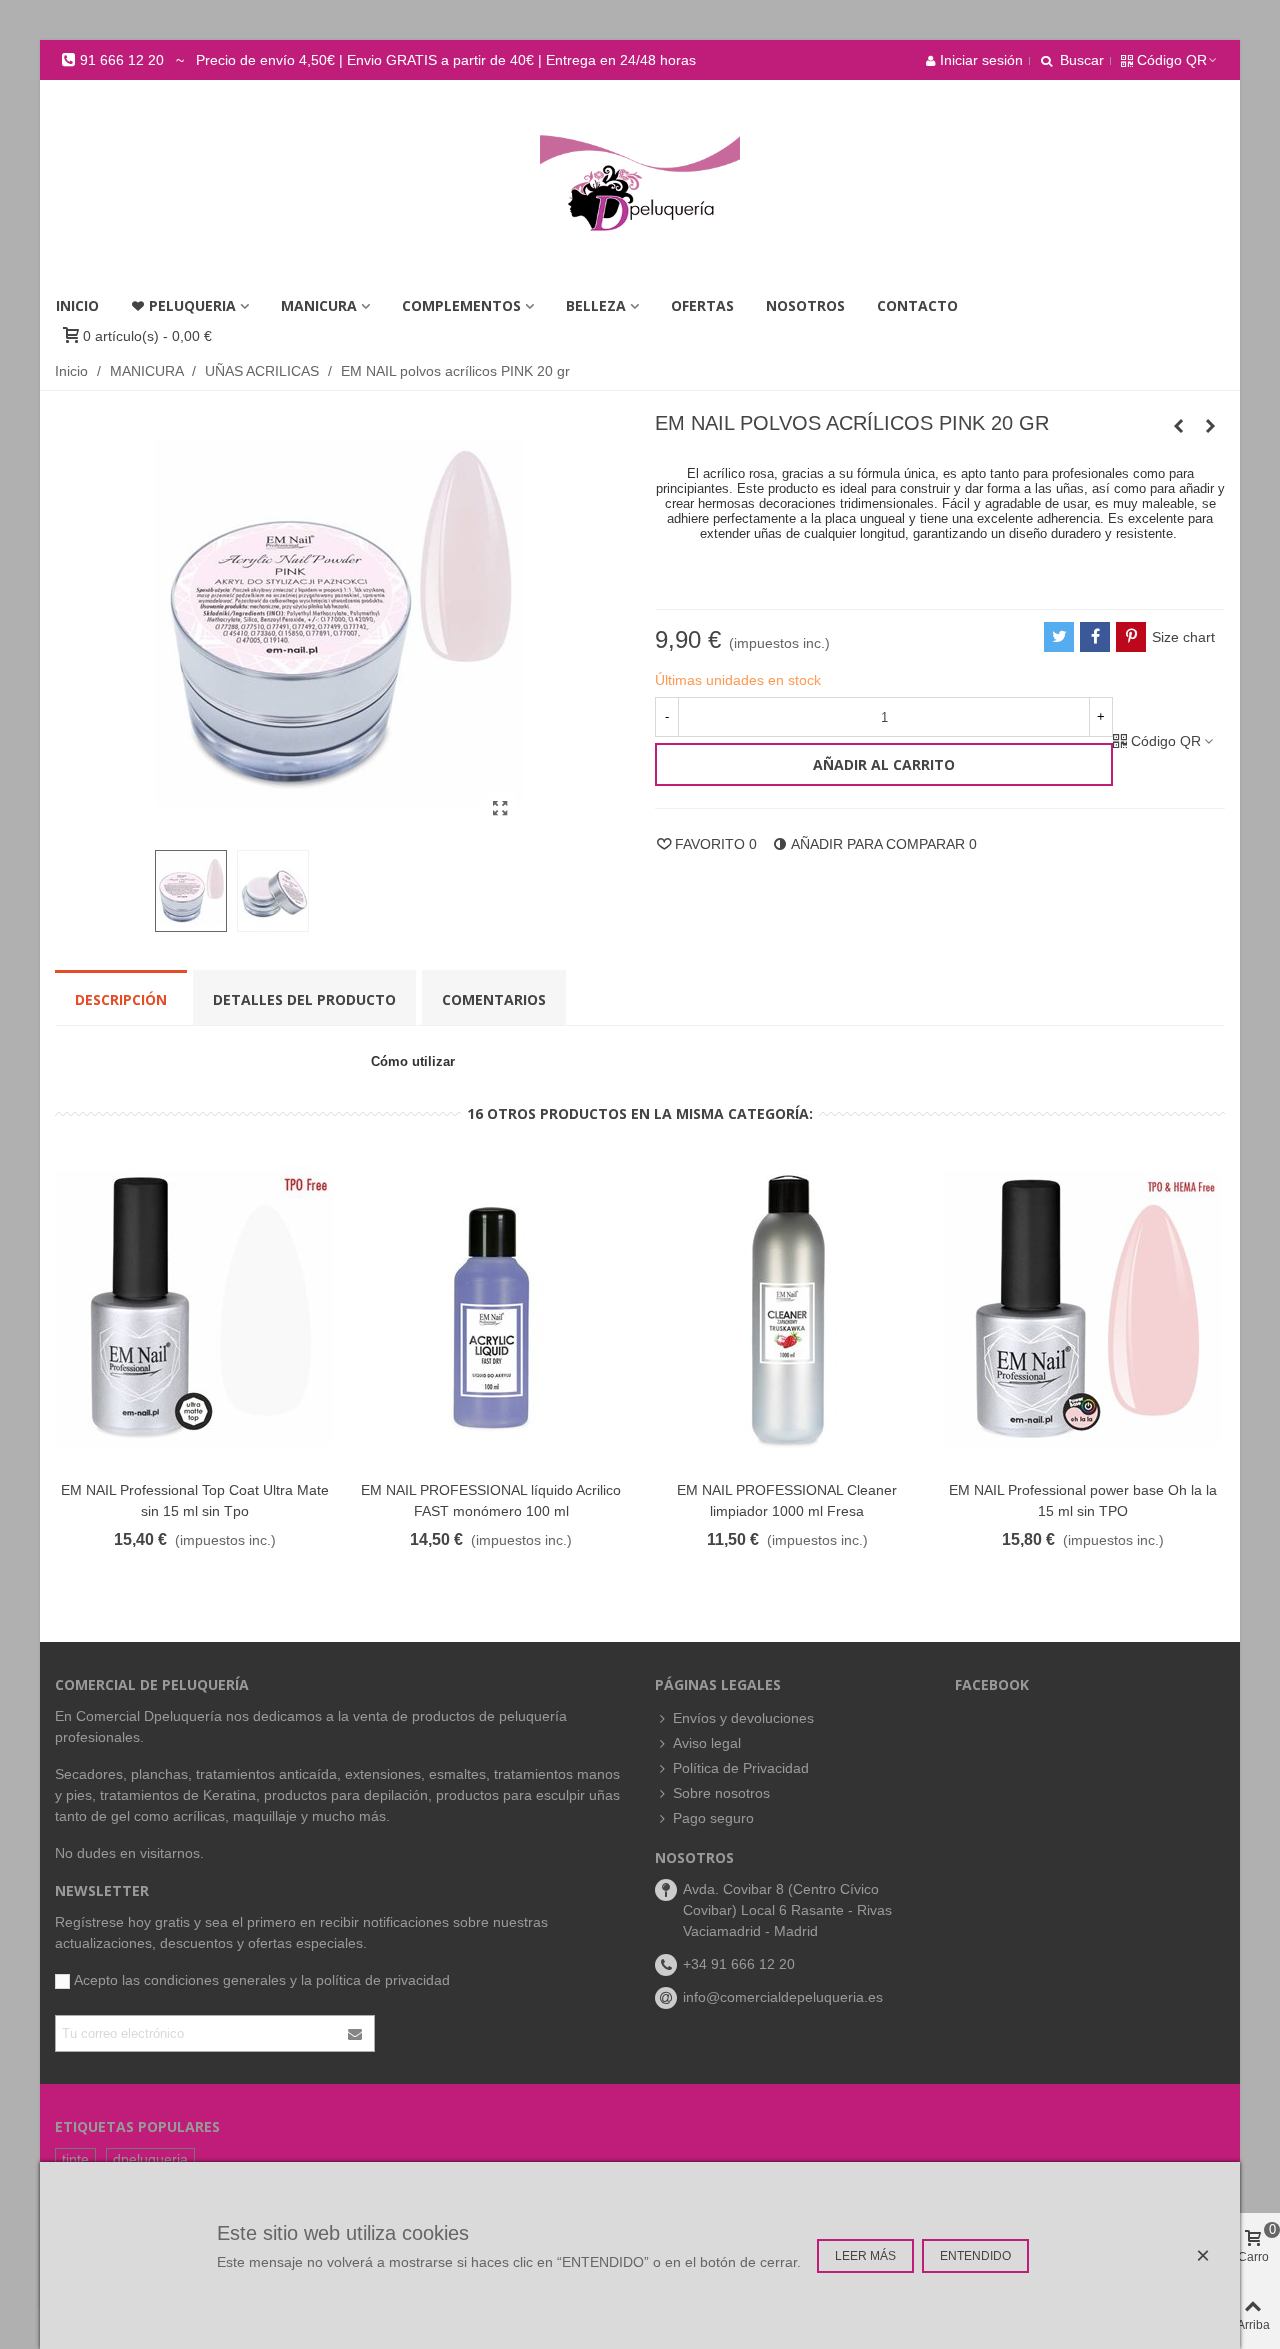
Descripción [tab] (121, 999)
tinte (75, 2159)
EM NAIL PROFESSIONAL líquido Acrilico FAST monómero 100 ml (491, 1500)
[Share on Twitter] (1059, 637)
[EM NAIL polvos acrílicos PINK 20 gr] (500, 809)
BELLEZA (596, 305)
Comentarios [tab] (494, 999)
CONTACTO (917, 305)
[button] (378, 60)
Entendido (975, 2256)
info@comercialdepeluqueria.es (783, 1997)
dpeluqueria (150, 2159)
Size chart (1183, 637)
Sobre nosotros (721, 1793)
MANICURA (319, 305)
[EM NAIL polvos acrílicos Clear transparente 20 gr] (1178, 426)
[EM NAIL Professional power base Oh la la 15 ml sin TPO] (1083, 1310)
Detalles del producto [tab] (304, 999)
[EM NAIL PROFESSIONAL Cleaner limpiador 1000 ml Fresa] (787, 1310)
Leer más (865, 2256)
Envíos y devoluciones (743, 1718)
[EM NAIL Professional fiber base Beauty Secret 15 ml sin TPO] (1210, 426)
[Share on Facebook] (1095, 637)
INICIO (77, 305)
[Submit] (356, 2033)
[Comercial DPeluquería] (640, 183)
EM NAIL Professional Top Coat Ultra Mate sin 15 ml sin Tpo (195, 1500)
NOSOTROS (805, 305)
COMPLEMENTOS (461, 305)
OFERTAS (702, 305)
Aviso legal (707, 1743)
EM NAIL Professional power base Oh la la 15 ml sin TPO (1083, 1500)
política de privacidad (383, 1980)
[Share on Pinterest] (1131, 637)
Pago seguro (713, 1818)
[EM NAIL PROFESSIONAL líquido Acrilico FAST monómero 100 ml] (491, 1310)
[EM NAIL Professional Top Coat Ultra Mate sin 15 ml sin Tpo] (195, 1310)
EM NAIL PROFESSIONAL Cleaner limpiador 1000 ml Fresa (787, 1500)
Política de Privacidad (741, 1768)
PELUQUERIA (192, 305)
